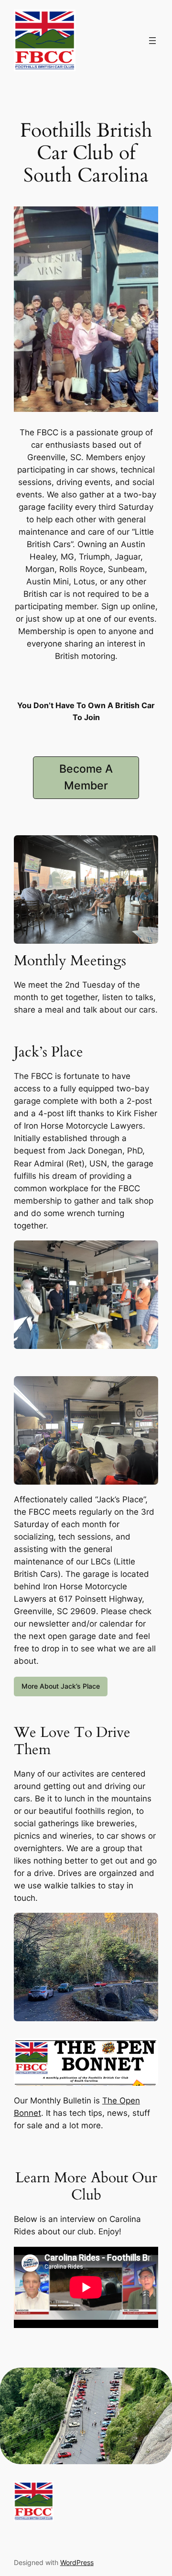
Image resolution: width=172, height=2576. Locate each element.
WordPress (77, 2562)
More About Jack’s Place (61, 1686)
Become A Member (86, 777)
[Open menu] (152, 41)
